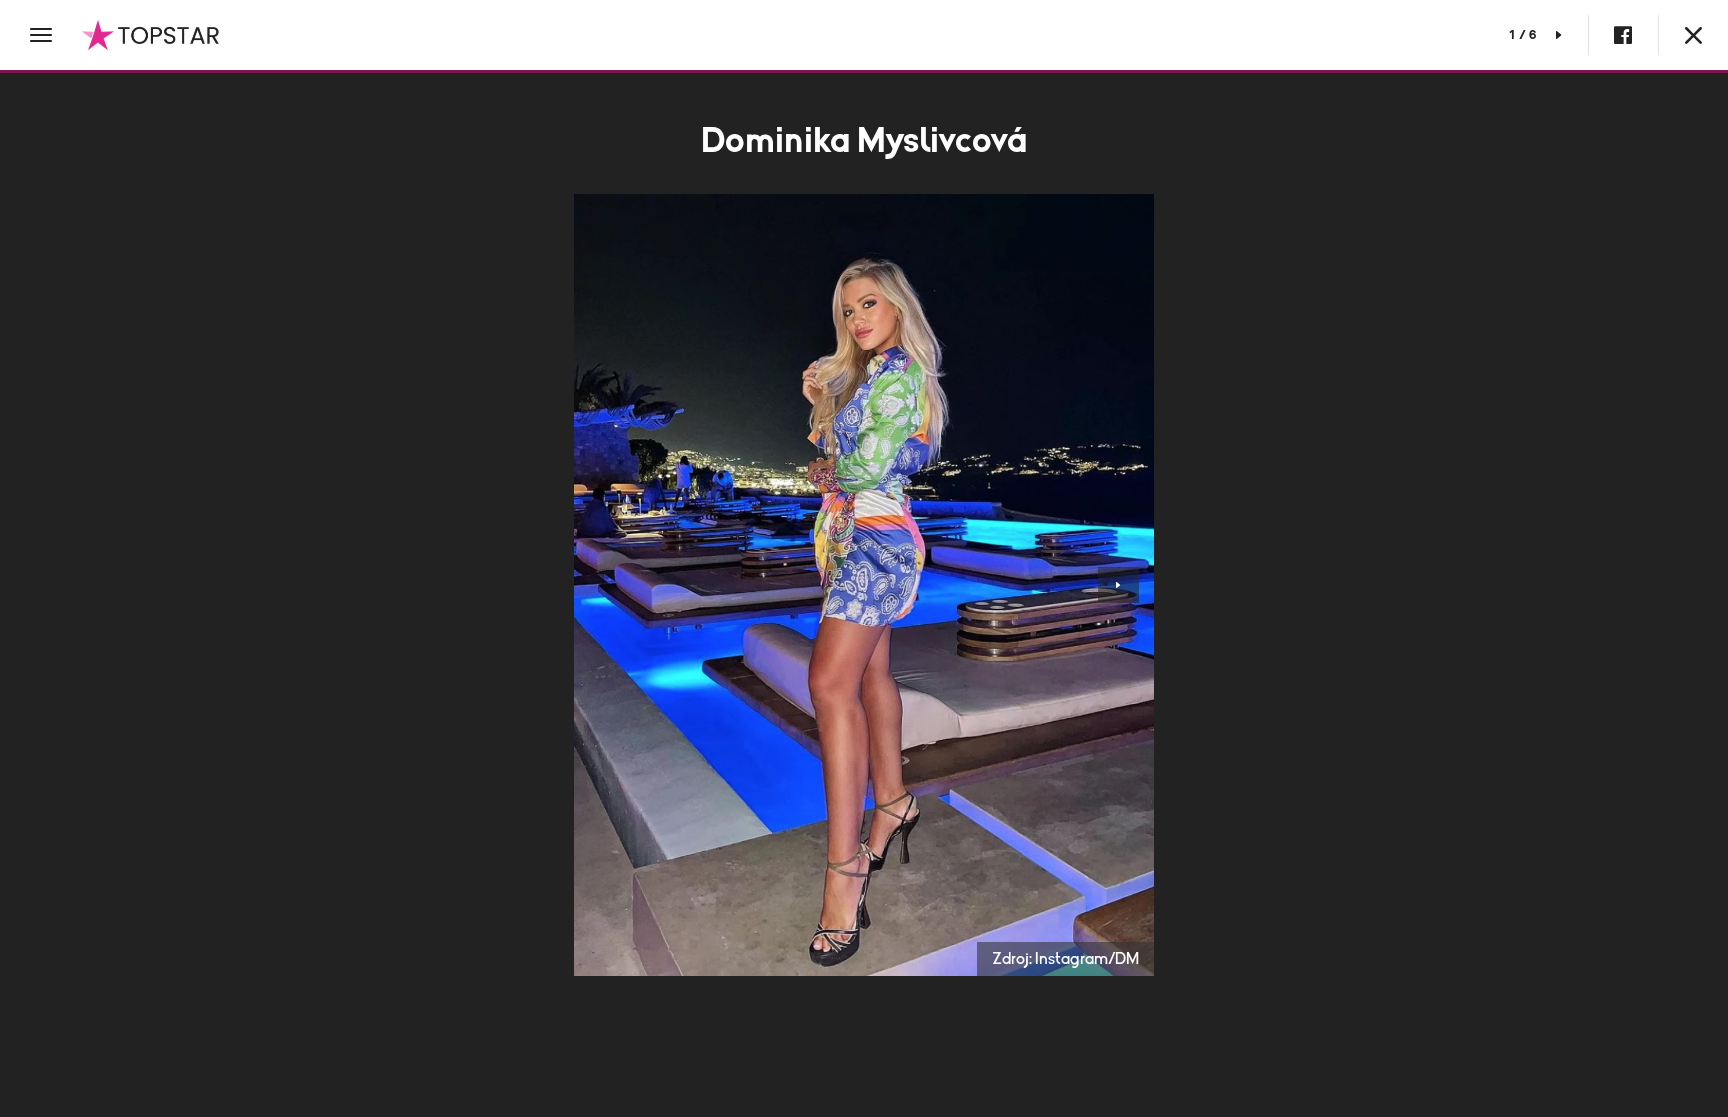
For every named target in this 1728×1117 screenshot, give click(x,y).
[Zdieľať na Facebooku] (1623, 35)
